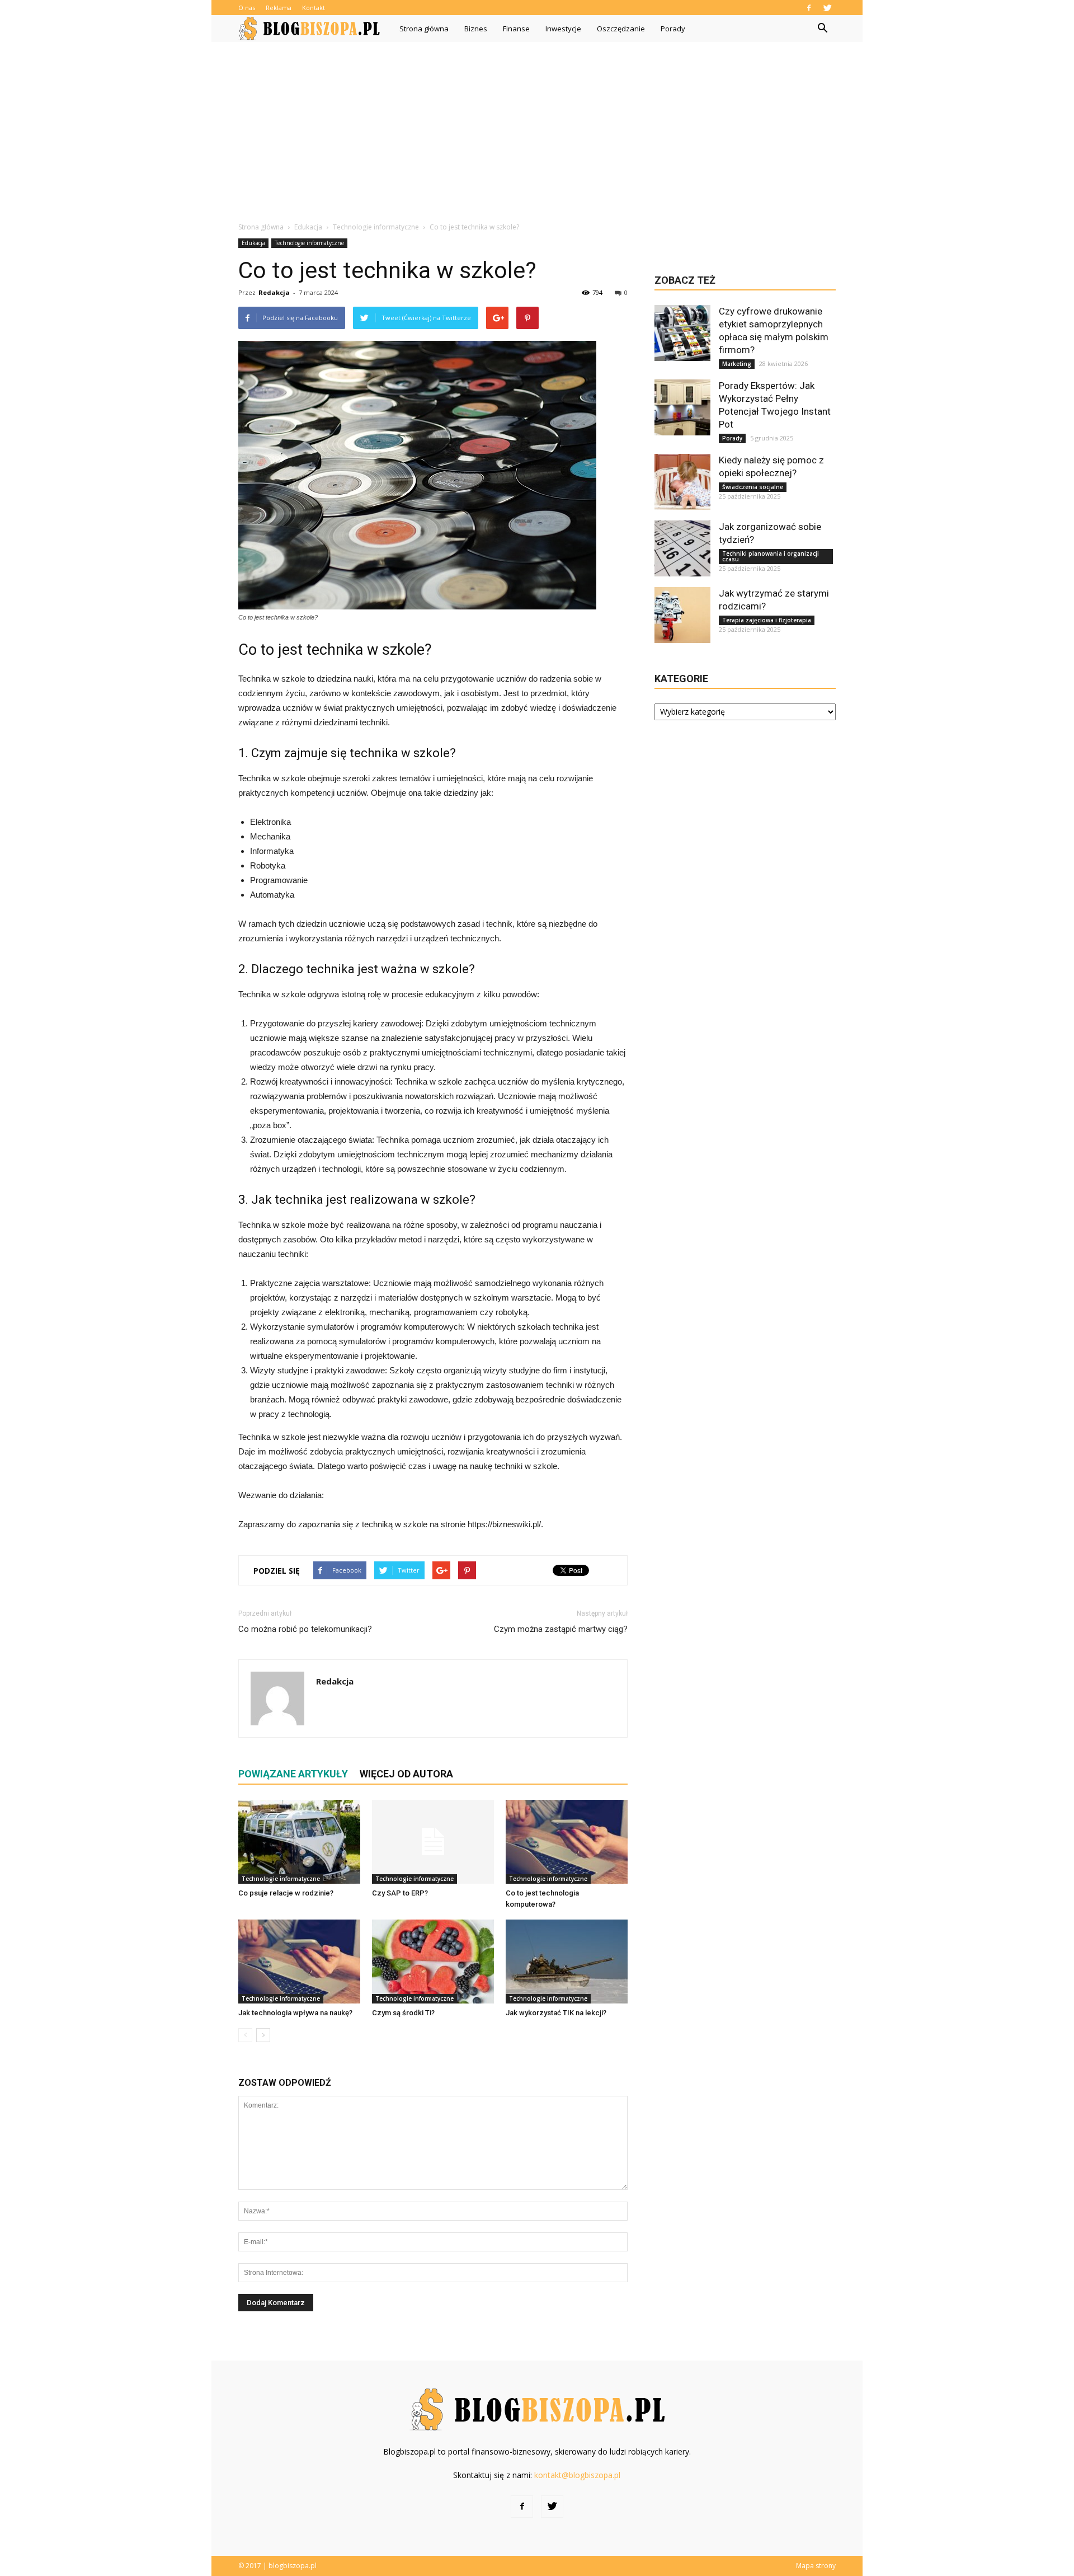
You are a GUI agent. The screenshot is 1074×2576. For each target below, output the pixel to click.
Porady (673, 29)
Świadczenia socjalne (753, 487)
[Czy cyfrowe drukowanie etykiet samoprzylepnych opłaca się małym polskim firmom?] (682, 333)
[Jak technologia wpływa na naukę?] (299, 1962)
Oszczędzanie (621, 29)
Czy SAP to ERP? (400, 1893)
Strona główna (424, 29)
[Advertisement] (537, 126)
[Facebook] (809, 8)
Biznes (476, 29)
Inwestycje (563, 29)
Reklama (279, 8)
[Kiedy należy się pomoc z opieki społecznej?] (682, 482)
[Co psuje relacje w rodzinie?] (299, 1842)
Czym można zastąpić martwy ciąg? (561, 1629)
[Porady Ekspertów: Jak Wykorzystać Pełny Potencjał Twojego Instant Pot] (682, 407)
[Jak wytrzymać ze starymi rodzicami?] (682, 615)
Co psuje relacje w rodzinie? (286, 1893)
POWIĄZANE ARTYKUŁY (293, 1774)
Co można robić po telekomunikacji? (305, 1629)
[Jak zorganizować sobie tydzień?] (682, 548)
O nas (247, 8)
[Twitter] (827, 8)
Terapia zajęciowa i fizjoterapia (767, 620)
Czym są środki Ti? (403, 2013)
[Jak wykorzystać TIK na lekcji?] (567, 1962)
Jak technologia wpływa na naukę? (295, 2013)
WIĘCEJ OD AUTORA (406, 1774)
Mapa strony (816, 2566)
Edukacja (253, 243)
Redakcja (274, 292)
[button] (822, 29)
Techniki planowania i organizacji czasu (771, 556)
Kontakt (314, 8)
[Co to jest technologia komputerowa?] (567, 1842)
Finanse (516, 29)
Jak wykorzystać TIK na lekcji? (556, 2013)
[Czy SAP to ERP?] (433, 1842)
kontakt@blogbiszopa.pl (577, 2475)
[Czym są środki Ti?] (433, 1962)
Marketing (737, 364)
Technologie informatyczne (309, 243)
